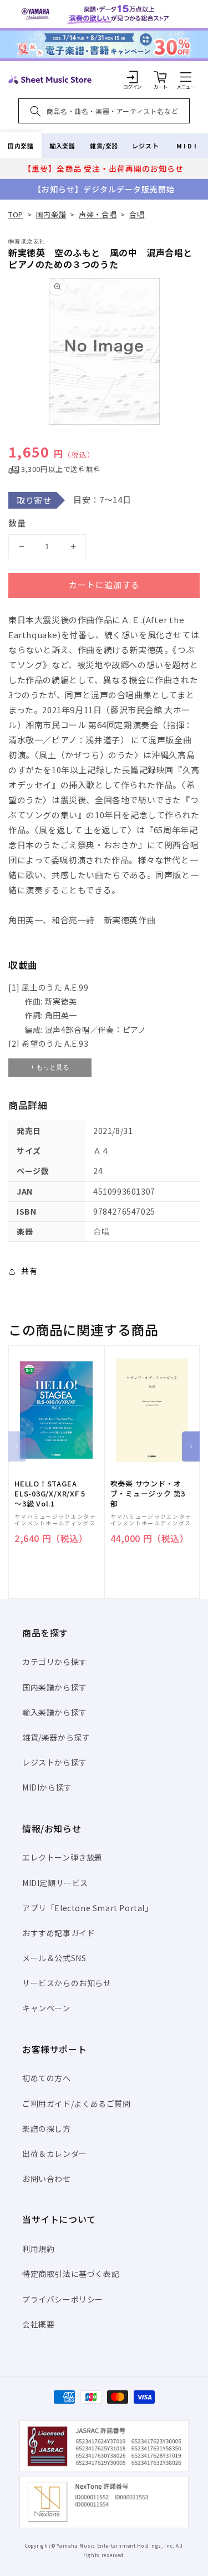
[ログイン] (133, 77)
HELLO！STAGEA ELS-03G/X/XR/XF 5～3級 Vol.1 (50, 1494)
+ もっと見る (50, 1067)
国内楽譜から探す (55, 1687)
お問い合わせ (47, 2179)
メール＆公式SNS (54, 1958)
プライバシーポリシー (63, 2299)
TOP (16, 214)
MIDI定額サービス (55, 1883)
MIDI (187, 146)
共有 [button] (29, 1271)
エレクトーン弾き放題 (62, 1857)
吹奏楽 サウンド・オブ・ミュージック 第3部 (148, 1494)
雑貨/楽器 (104, 146)
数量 (17, 523)
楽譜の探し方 (47, 2129)
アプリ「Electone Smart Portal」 (88, 1908)
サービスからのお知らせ (67, 1983)
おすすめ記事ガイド (59, 1933)
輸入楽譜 (62, 146)
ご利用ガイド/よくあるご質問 (76, 2103)
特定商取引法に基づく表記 (71, 2274)
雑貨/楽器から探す (56, 1737)
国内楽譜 (21, 146)
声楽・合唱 (98, 214)
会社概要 (38, 2324)
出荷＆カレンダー (55, 2154)
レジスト (145, 146)
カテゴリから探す (55, 1662)
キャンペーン (46, 2008)
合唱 (137, 214)
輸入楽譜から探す (55, 1712)
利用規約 (38, 2249)
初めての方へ (47, 2078)
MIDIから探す (47, 1787)
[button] (186, 77)
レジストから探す (55, 1762)
